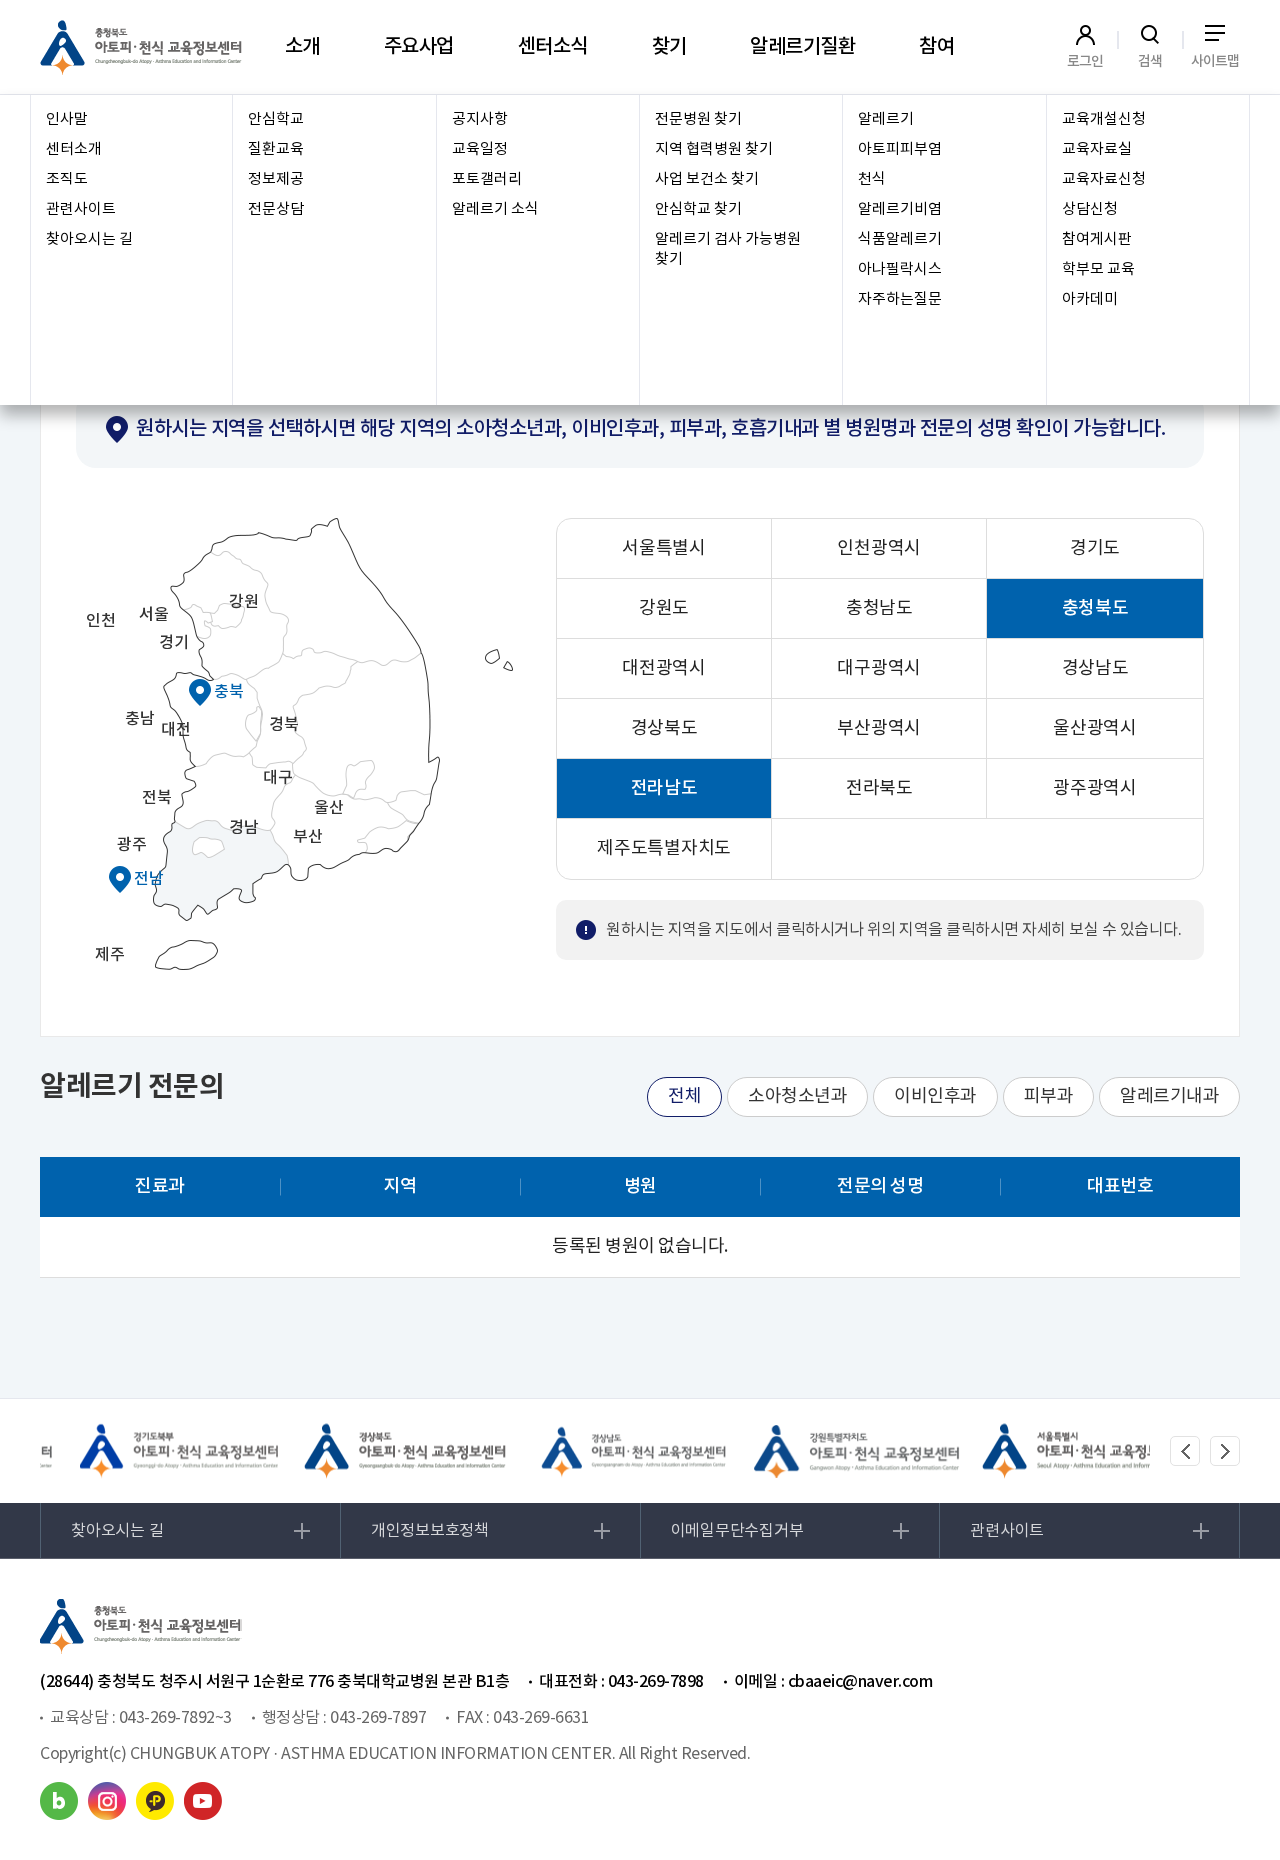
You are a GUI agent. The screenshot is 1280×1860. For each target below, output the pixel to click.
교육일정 (480, 149)
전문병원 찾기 (698, 119)
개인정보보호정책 (430, 1531)
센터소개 (74, 149)
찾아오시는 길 (89, 239)
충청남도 (879, 608)
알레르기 (886, 119)
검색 (1150, 61)
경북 (283, 725)
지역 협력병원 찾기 (714, 149)
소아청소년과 (797, 1096)
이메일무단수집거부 (737, 1531)
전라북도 (879, 788)
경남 (243, 828)
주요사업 (419, 47)
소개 (302, 47)
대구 (277, 778)
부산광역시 (879, 728)
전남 (148, 879)
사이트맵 (1215, 61)
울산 (328, 808)
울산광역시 (1095, 728)
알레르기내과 (1169, 1096)
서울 (153, 615)
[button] (1185, 1451)
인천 (100, 621)
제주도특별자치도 (664, 848)
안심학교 (276, 119)
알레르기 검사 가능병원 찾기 (728, 249)
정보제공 (276, 179)
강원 (243, 602)
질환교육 (276, 149)
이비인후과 (935, 1096)
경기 (173, 643)
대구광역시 (879, 668)
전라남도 (664, 788)
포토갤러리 (487, 179)
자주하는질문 (900, 299)
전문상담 (276, 209)
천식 (872, 179)
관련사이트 (81, 209)
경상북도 (664, 728)
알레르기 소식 (495, 209)
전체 (684, 1096)
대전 (175, 730)
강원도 (664, 608)
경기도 (1095, 548)
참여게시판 (1097, 239)
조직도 (67, 179)
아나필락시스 (900, 269)
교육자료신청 (1104, 179)
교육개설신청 (1104, 119)
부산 (307, 837)
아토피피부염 (900, 149)
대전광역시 (664, 668)
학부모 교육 (1098, 269)
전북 (156, 798)
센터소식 (553, 47)
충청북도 (1095, 608)
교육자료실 (1097, 149)
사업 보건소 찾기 (707, 179)
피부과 (1049, 1096)
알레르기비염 (900, 209)
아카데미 (1090, 299)
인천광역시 (879, 548)
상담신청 (1090, 209)
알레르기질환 (802, 47)
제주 (109, 955)
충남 (139, 719)
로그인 (1085, 61)
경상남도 (1095, 668)
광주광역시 (1095, 788)
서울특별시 (664, 548)
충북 (228, 692)
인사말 (67, 119)
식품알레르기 (900, 239)
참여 (936, 47)
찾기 (669, 47)
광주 (131, 845)
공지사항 (480, 119)
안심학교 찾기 (698, 209)
